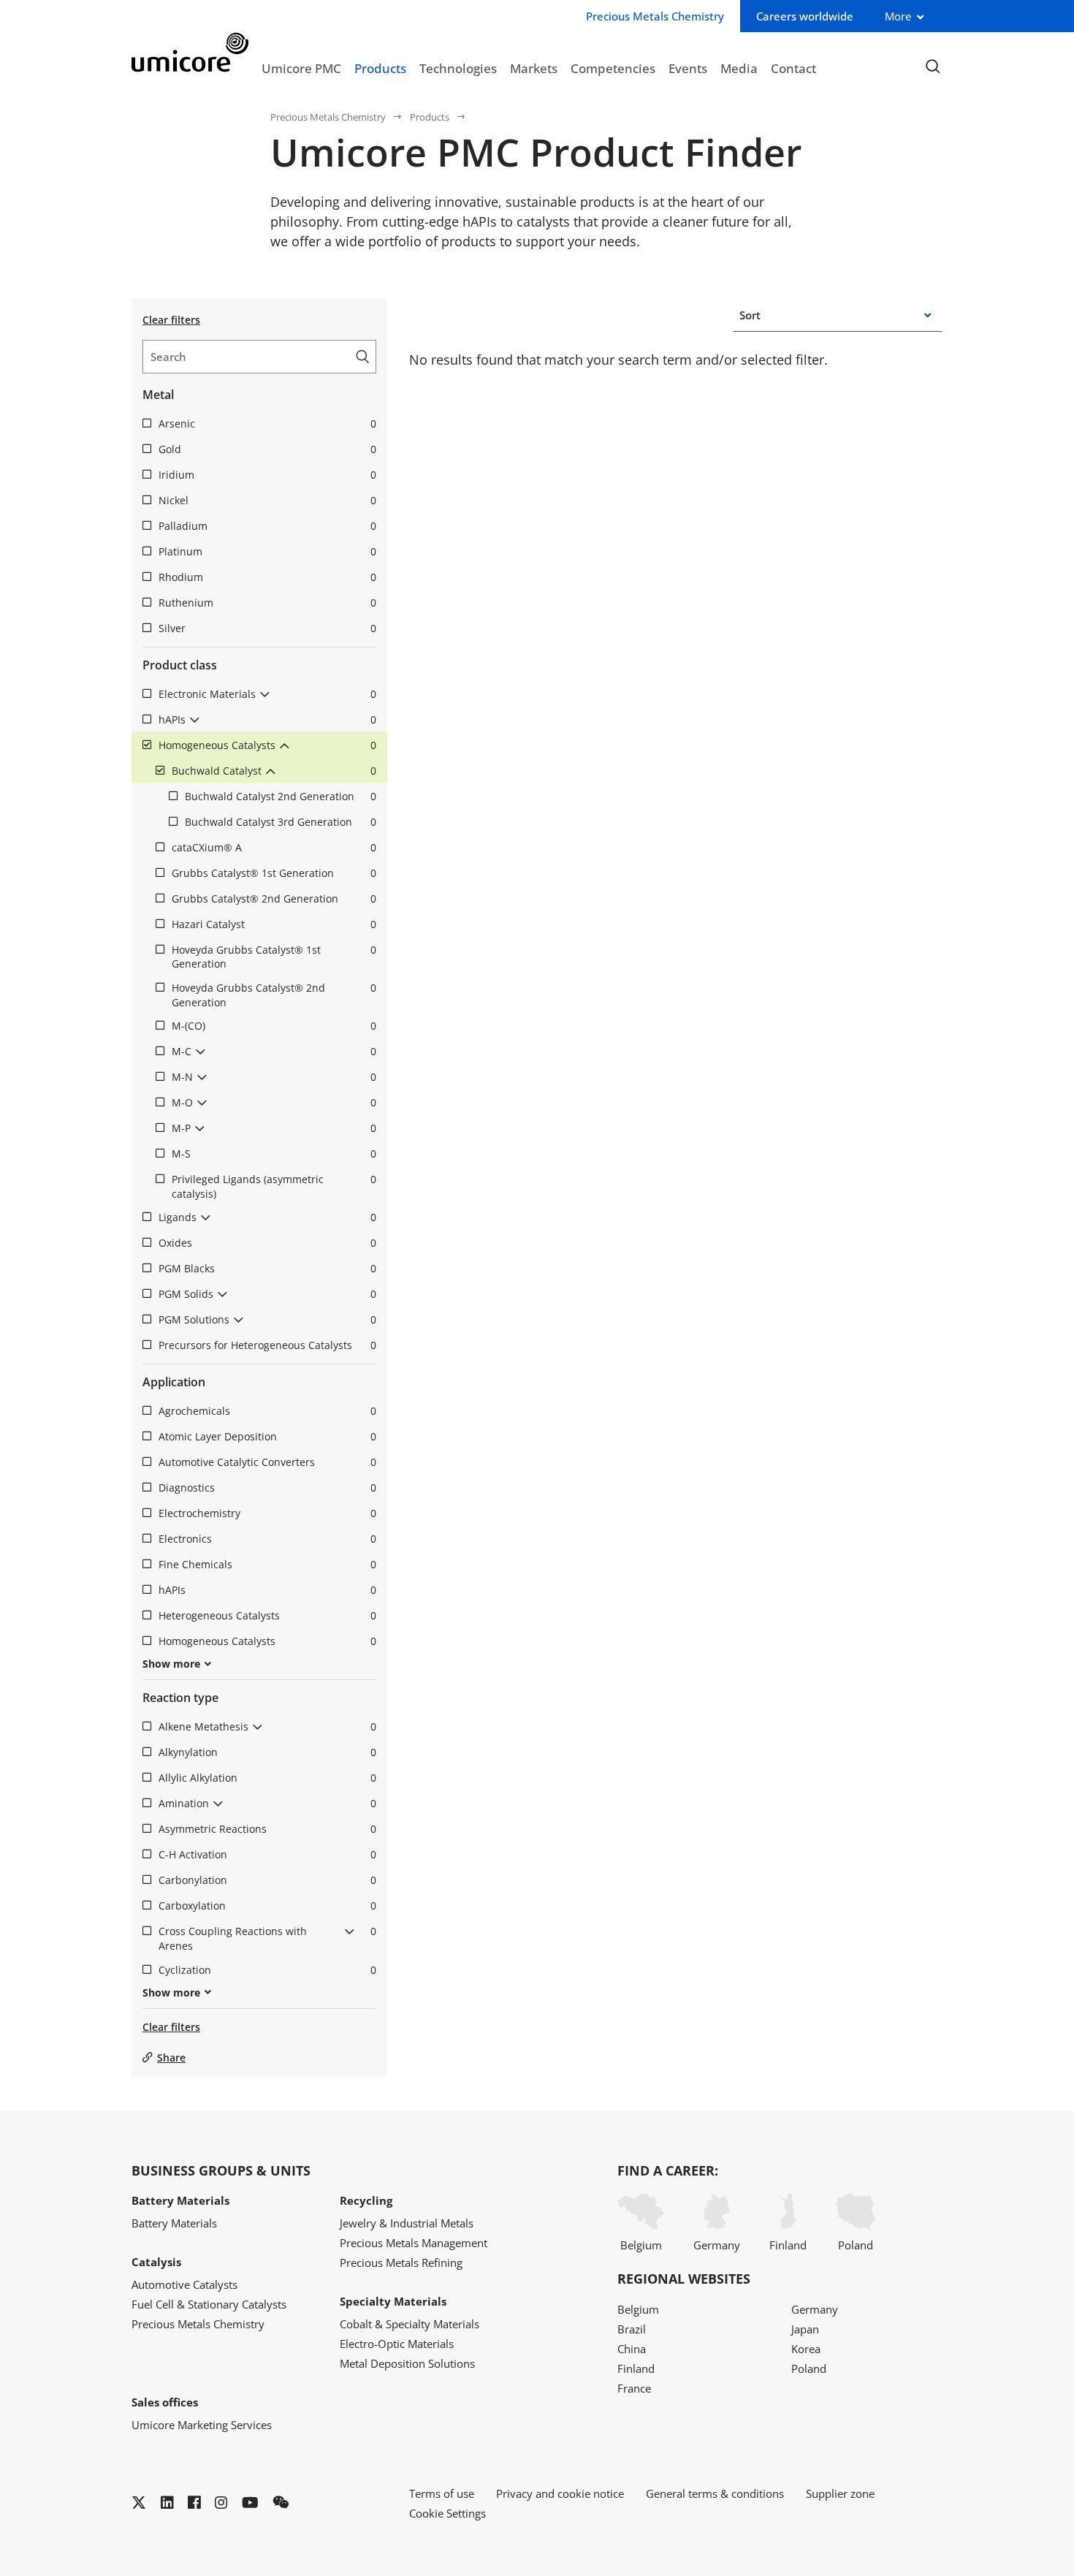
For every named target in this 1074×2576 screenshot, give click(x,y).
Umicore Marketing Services (202, 2425)
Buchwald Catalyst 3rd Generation (281, 822)
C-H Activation (267, 1854)
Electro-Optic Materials (397, 2344)
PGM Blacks (267, 1268)
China (632, 2349)
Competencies (613, 68)
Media (739, 68)
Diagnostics (267, 1488)
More (898, 16)
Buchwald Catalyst (274, 771)
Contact (793, 68)
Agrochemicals (267, 1411)
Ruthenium (267, 603)
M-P (274, 1128)
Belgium (641, 2245)
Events (688, 68)
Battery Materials (174, 2223)
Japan (805, 2329)
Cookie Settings (447, 2513)
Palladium (267, 526)
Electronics (267, 1539)
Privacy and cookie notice (560, 2493)
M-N (274, 1077)
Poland (856, 2245)
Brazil (632, 2329)
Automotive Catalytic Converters (267, 1462)
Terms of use (442, 2493)
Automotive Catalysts (184, 2284)
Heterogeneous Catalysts (267, 1615)
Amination (267, 1803)
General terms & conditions (715, 2493)
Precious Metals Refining (401, 2262)
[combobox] (762, 315)
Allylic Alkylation (267, 1778)
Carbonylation (267, 1880)
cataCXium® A (274, 847)
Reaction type (180, 1698)
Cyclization (267, 1970)
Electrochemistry (267, 1513)
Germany (717, 2245)
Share (171, 2058)
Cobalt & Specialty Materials (410, 2324)
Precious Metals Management (414, 2243)
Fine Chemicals (267, 1564)
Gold (267, 449)
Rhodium (267, 577)
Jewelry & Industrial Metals (407, 2223)
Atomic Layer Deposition (267, 1436)
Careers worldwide (805, 16)
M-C (274, 1051)
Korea (806, 2349)
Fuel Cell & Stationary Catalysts (209, 2304)
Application (174, 1382)
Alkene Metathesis (267, 1726)
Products (380, 68)
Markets (534, 68)
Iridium (267, 475)
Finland (788, 2245)
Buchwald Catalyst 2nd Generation (281, 796)
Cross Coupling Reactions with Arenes (267, 1938)
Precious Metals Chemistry (328, 117)
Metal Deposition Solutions (407, 2363)
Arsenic (267, 423)
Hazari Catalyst (274, 924)
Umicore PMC (301, 68)
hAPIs (267, 719)
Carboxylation (267, 1906)
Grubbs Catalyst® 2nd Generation (274, 898)
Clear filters (171, 320)
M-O (274, 1102)
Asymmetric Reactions (267, 1829)
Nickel (267, 500)
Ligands (267, 1217)
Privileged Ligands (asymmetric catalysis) (274, 1186)
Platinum (267, 551)
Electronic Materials (267, 694)
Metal (158, 395)
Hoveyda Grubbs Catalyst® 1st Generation (274, 957)
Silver (267, 628)
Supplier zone (840, 2493)
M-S (274, 1154)
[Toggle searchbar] (933, 67)
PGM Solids (267, 1294)
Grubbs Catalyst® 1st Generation (274, 873)
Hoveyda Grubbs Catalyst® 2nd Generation (274, 995)
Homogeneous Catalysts (267, 745)
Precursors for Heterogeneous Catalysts (267, 1345)
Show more (171, 1664)
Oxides (267, 1243)
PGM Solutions (267, 1319)
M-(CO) (274, 1026)
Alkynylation (267, 1752)
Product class (180, 665)
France (634, 2388)
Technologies (458, 68)
